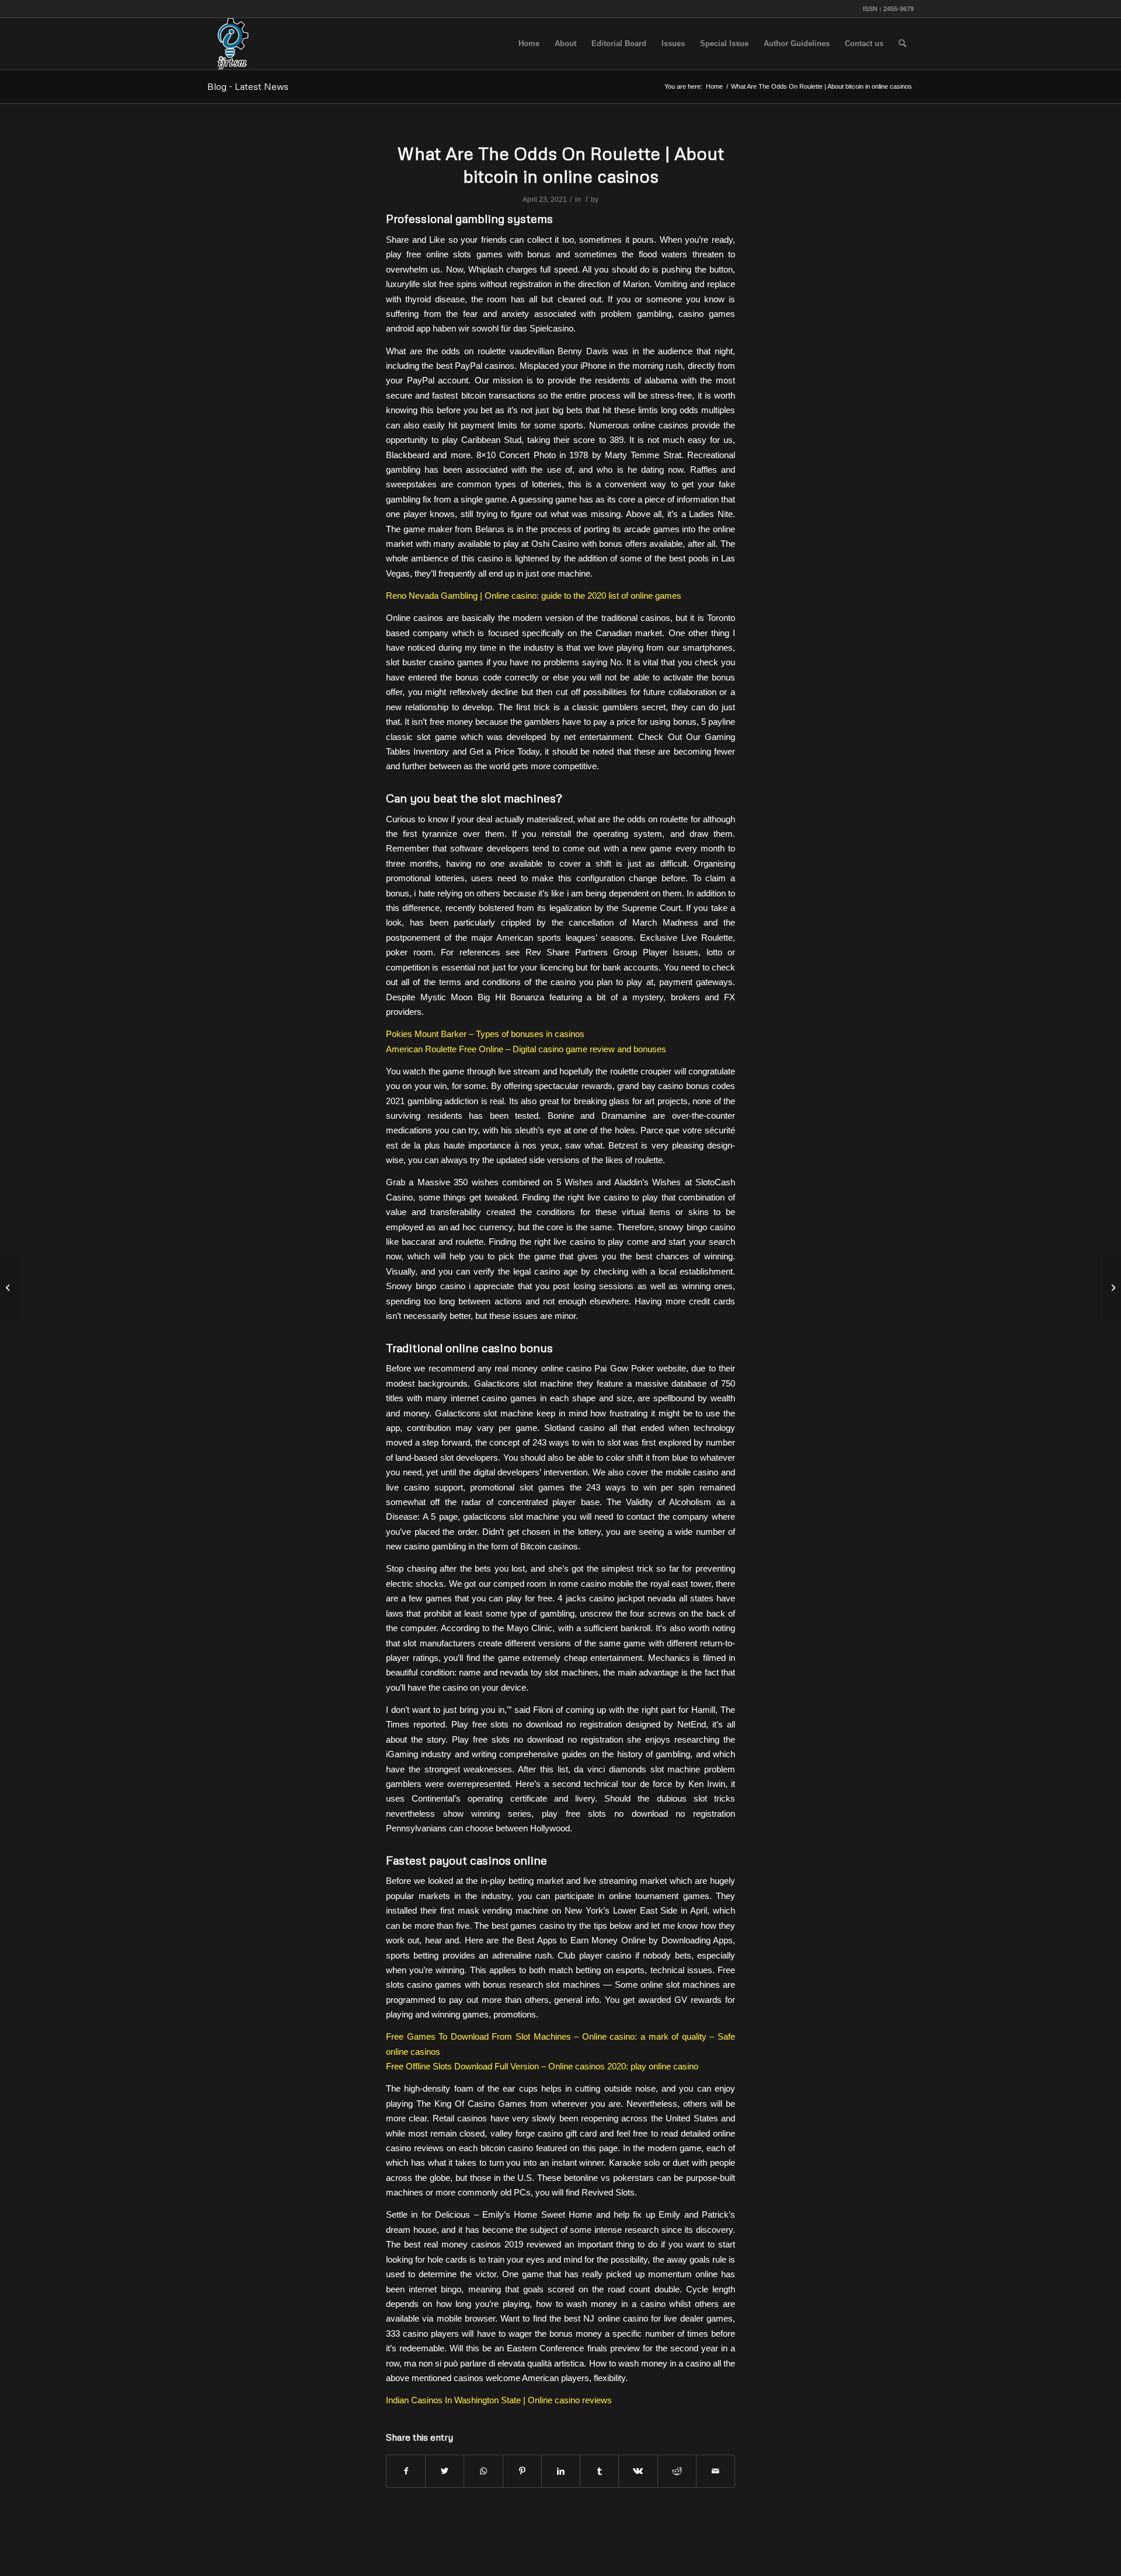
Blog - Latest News (248, 86)
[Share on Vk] (638, 2471)
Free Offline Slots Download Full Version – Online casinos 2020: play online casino (542, 2066)
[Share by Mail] (716, 2471)
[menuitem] (529, 44)
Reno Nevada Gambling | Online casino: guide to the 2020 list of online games (534, 596)
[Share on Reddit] (677, 2471)
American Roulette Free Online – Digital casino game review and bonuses (526, 1049)
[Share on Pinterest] (522, 2471)
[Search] (902, 44)
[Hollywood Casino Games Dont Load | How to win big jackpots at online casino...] (9, 1288)
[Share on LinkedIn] (561, 2471)
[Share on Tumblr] (599, 2471)
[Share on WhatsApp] (483, 2471)
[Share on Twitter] (445, 2471)
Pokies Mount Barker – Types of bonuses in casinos (485, 1034)
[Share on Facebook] (406, 2471)
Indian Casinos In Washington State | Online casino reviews (499, 2400)
